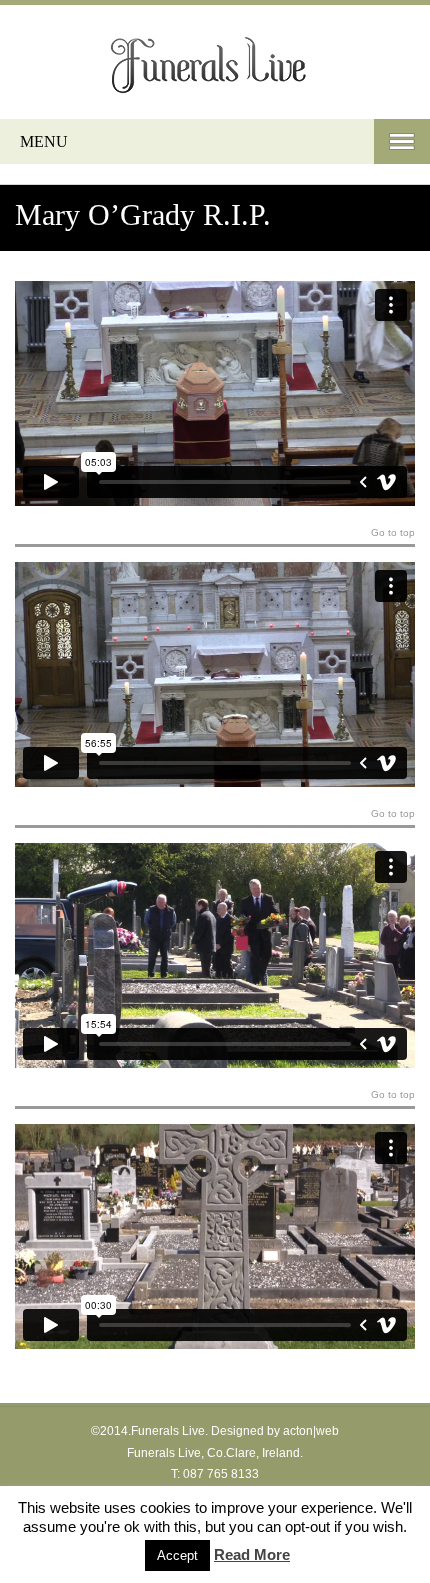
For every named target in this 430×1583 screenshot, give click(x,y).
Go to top (393, 533)
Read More (252, 1554)
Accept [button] (177, 1555)
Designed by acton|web (275, 1431)
